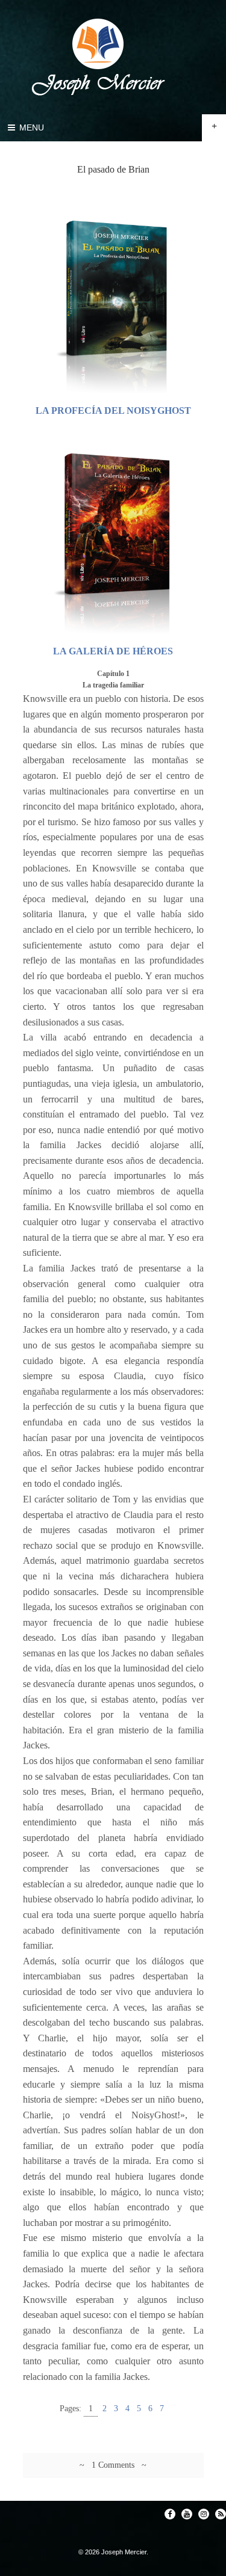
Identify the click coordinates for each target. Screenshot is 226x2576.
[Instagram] (204, 2514)
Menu (30, 128)
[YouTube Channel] (187, 2514)
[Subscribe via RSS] (221, 2514)
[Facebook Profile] (170, 2514)
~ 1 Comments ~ (113, 2465)
